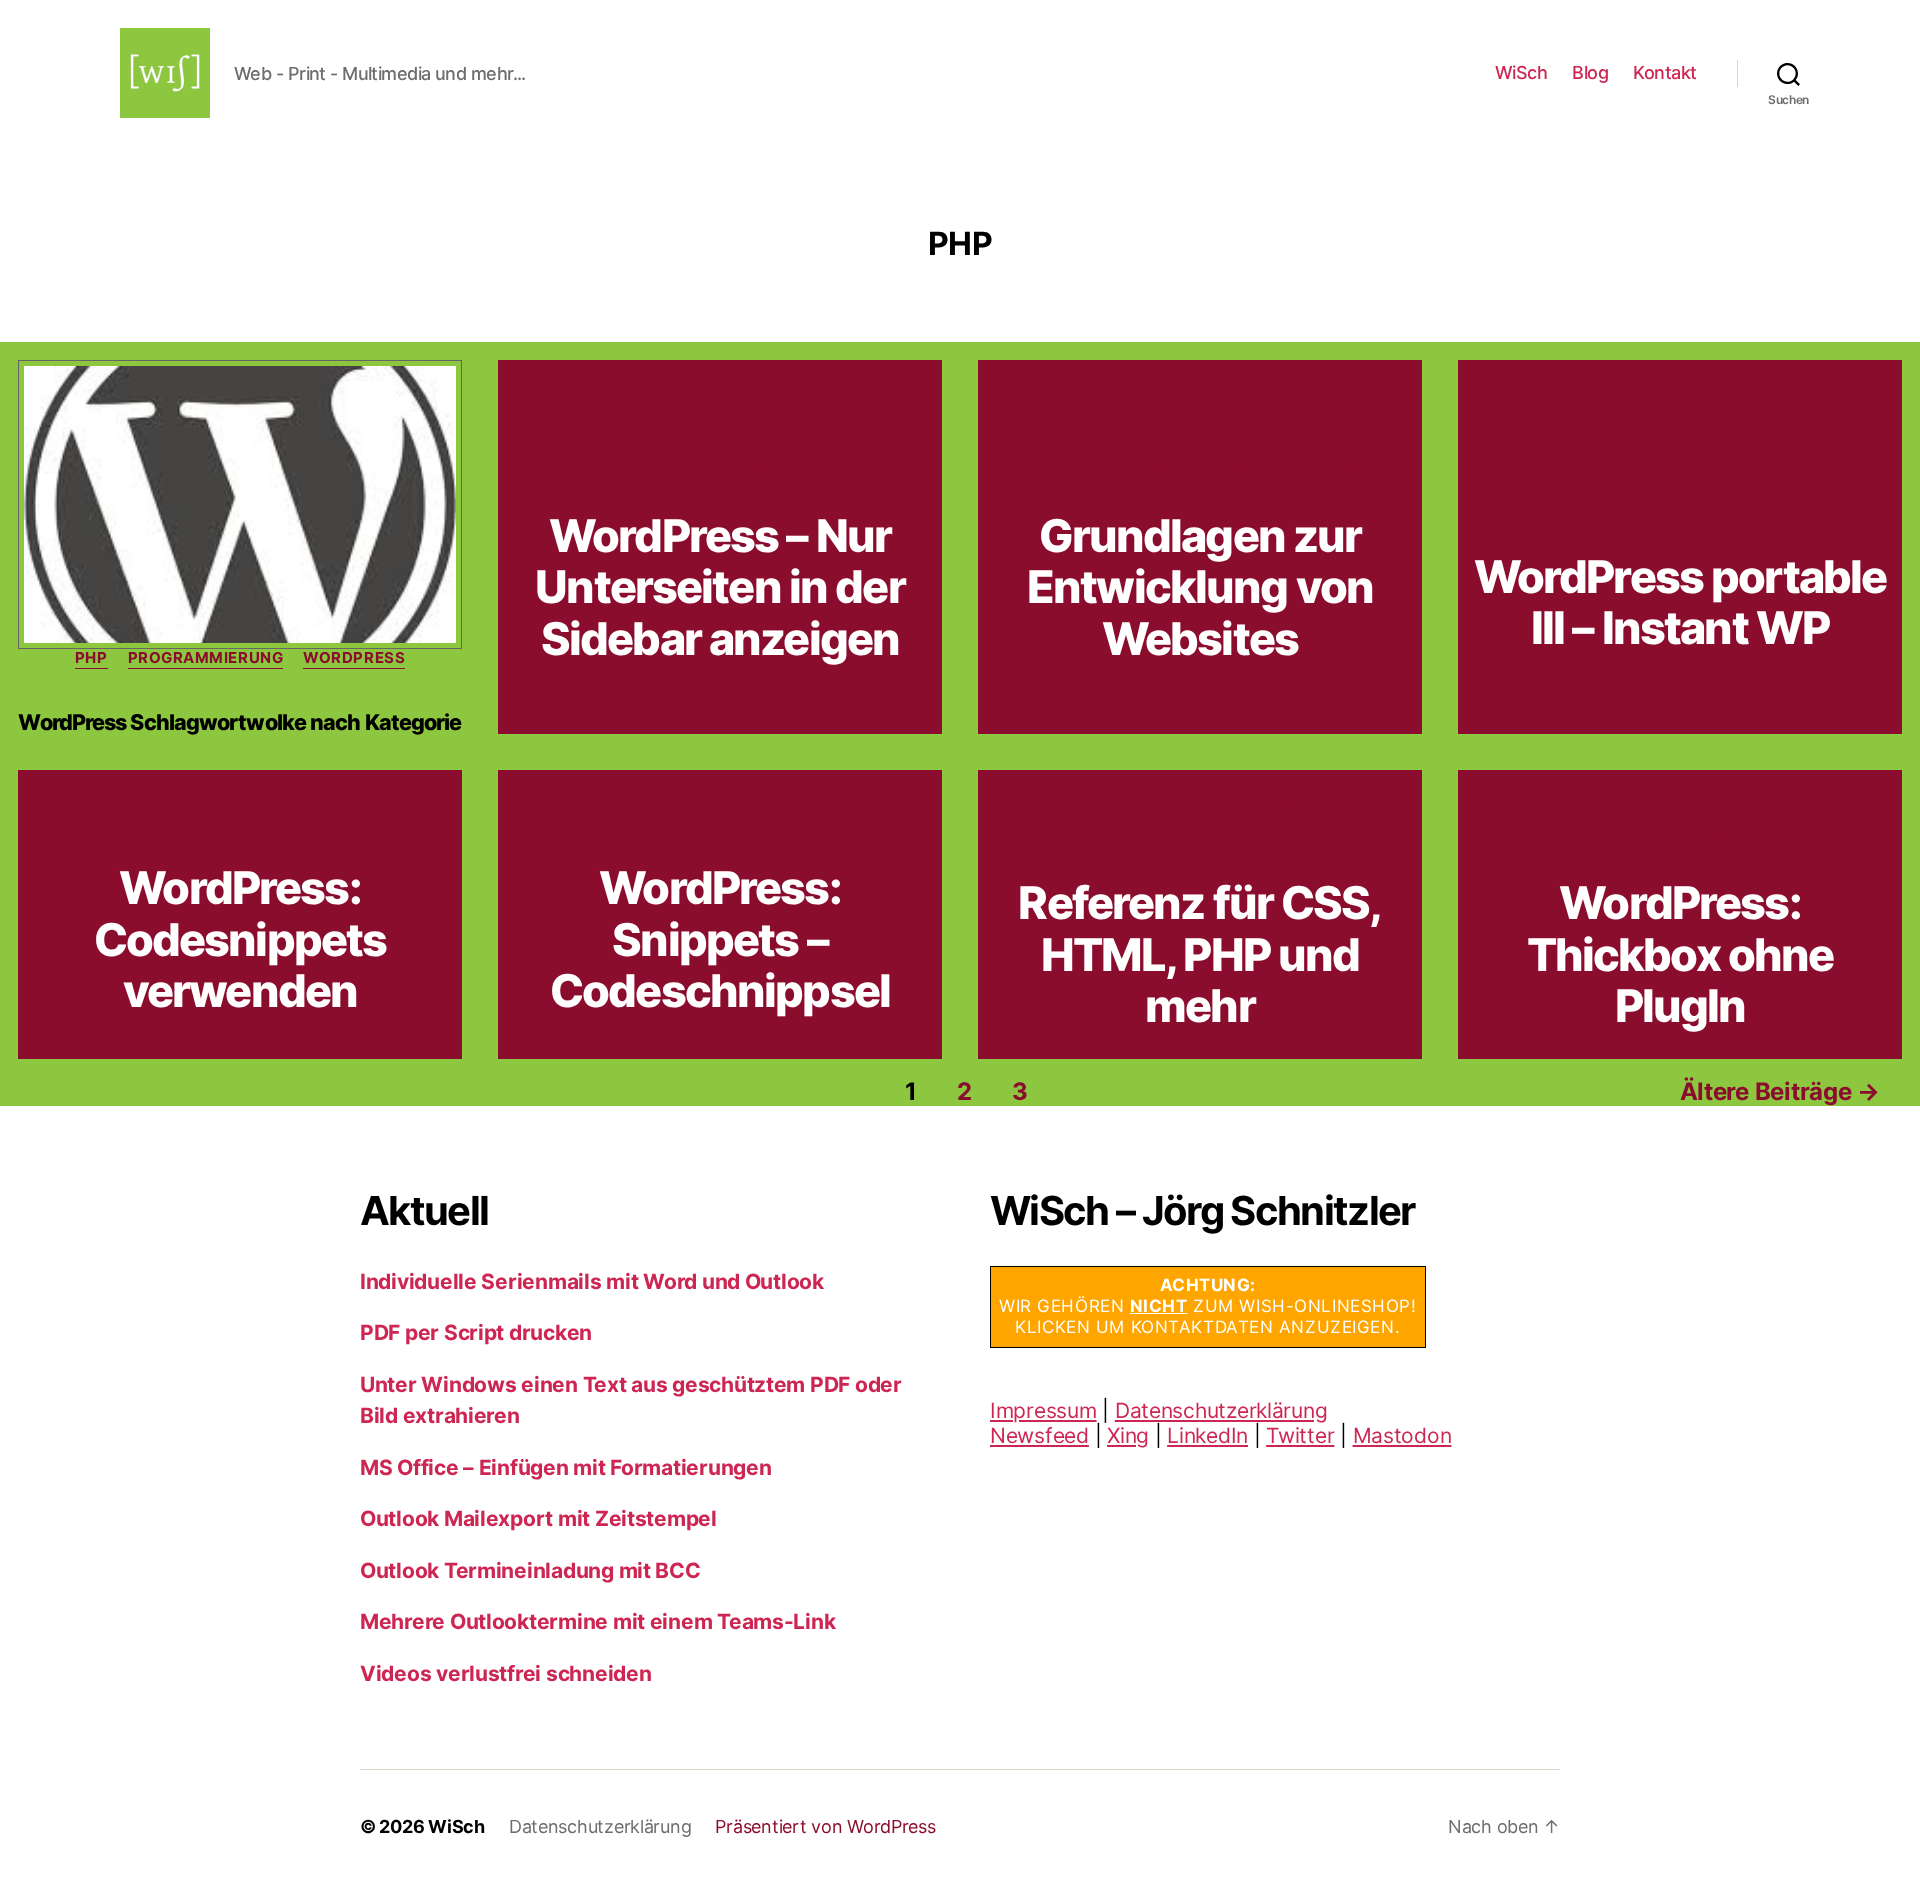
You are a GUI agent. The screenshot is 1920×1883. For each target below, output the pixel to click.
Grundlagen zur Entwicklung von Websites (1200, 587)
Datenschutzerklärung (1221, 1410)
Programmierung (206, 658)
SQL (1669, 480)
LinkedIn (1207, 1435)
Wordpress (354, 658)
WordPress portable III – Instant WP (1680, 602)
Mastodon (1402, 1435)
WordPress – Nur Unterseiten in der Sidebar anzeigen (719, 587)
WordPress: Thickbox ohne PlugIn (1680, 954)
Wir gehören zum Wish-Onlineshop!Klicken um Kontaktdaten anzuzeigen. (1208, 1306)
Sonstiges (1374, 807)
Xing (1128, 1435)
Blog (1590, 72)
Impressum (1043, 1410)
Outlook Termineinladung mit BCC (530, 1570)
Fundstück (1173, 440)
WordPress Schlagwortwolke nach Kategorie (239, 722)
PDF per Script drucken (476, 1332)
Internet (1282, 440)
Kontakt (1665, 72)
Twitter (1300, 1435)
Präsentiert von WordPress (825, 1826)
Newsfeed (1039, 1435)
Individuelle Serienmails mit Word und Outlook (592, 1281)
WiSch (1521, 72)
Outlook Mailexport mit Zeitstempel (538, 1518)
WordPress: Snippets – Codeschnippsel (720, 939)
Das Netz (1065, 440)
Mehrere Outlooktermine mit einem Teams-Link (597, 1621)
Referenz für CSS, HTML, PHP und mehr (1199, 954)
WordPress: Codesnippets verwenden (240, 939)
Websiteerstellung (833, 440)
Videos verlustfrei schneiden (505, 1673)
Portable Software (1793, 450)
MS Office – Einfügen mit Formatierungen (565, 1467)
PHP (91, 658)
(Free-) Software (596, 440)
